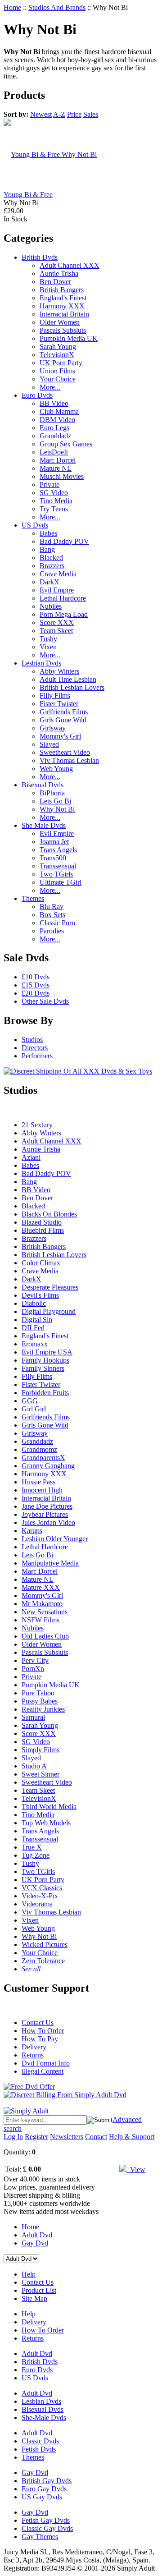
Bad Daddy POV (64, 541)
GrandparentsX (43, 1458)
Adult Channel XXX (70, 265)
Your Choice (58, 379)
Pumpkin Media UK (69, 338)
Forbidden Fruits (45, 1393)
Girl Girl (34, 1409)
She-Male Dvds (44, 2418)
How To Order (43, 2031)
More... (50, 387)
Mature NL (56, 468)
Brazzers (52, 566)
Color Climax (41, 1263)
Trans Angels (58, 850)
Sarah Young (58, 347)
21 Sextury (37, 1125)
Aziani (31, 1157)
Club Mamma (59, 411)
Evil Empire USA (47, 1352)
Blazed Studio (42, 1222)
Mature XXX (41, 1587)
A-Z (59, 114)
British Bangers (62, 290)
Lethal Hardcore (63, 598)
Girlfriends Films (64, 712)
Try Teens (54, 509)
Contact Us (38, 2023)
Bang (47, 549)
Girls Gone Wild (63, 720)
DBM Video (57, 420)
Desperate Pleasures (50, 1287)
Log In (13, 2137)
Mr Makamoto (42, 1604)
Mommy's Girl (60, 736)
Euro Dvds (37, 395)
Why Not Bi (57, 809)
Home (12, 7)
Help (29, 2274)
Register (36, 2137)
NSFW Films (40, 1620)
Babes (48, 533)
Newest (41, 114)
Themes (33, 898)
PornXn (33, 1669)
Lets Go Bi (55, 801)
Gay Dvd (35, 2243)
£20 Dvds (36, 993)
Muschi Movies (62, 476)
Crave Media (58, 574)
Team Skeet (56, 631)
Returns (33, 2055)
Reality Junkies (43, 1709)
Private (49, 484)
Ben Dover (55, 282)
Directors (35, 1048)
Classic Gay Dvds (47, 2528)
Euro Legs (54, 428)
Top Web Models (46, 1823)
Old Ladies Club (45, 1636)
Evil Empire (57, 590)
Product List (39, 2290)
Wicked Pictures (45, 1945)
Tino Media (56, 501)
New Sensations (45, 1612)
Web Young (56, 769)
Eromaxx (35, 1344)
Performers (37, 1056)
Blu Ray (52, 907)
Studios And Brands (57, 7)
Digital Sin (37, 1320)
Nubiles (51, 606)
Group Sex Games (66, 444)
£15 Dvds (36, 985)
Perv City (35, 1660)
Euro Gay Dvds (44, 2489)
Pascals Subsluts (63, 330)
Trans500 (53, 858)
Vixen (48, 647)
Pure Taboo (38, 1693)
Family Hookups (45, 1360)
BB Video (54, 403)
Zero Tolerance (43, 1961)
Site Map (34, 2298)
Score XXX (57, 622)
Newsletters (67, 2137)
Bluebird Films (43, 1230)
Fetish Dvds (39, 2449)
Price (74, 114)
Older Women (60, 322)
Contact (96, 2137)
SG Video (54, 493)
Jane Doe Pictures (47, 1506)
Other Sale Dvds (45, 1001)
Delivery (34, 2047)
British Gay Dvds (47, 2481)
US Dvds (35, 525)
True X (32, 1847)
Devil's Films (40, 1295)
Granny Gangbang (48, 1466)
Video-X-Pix (40, 1896)
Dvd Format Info (46, 2063)
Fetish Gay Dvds (46, 2520)
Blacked (51, 558)
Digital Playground (49, 1311)
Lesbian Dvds (41, 663)
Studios (32, 1040)
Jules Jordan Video (48, 1522)
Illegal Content (43, 2071)
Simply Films (40, 1750)
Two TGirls (56, 874)
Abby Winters (59, 671)
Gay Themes (40, 2537)
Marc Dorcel (58, 460)
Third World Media (49, 1807)
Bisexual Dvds (43, 785)
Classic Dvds (40, 2441)
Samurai (33, 1717)
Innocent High (42, 1490)
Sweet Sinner (40, 1774)
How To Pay (40, 2039)
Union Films (57, 371)
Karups (32, 1531)
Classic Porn (57, 923)
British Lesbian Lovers (72, 687)
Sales (91, 114)
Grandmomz (39, 1449)
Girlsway (53, 728)
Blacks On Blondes (49, 1214)
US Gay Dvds (42, 2497)
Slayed (49, 744)
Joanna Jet (54, 842)
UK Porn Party (61, 363)
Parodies (52, 931)
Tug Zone (36, 1855)
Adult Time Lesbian (68, 679)
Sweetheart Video (65, 752)
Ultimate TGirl (61, 882)
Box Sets (52, 915)
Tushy (48, 639)
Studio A (34, 1766)
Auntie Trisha (59, 273)
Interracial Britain (64, 314)
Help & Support (132, 2137)
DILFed (33, 1328)
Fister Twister (59, 704)
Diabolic (34, 1303)
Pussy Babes (40, 1701)
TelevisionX (57, 355)
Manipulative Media (50, 1563)
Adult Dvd (37, 2235)
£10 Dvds (36, 977)
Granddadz (55, 436)
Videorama (37, 1904)
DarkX (49, 582)
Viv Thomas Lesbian (69, 760)
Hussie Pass (38, 1482)
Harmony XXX (62, 306)
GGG (30, 1401)
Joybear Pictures (45, 1514)
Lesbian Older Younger (55, 1539)
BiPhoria (52, 793)
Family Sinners (43, 1368)
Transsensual (58, 866)
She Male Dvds (44, 825)
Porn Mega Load (64, 614)
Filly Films (55, 696)
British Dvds (40, 257)
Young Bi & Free (28, 195)
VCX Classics (42, 1888)
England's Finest (63, 298)
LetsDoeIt (54, 452)
